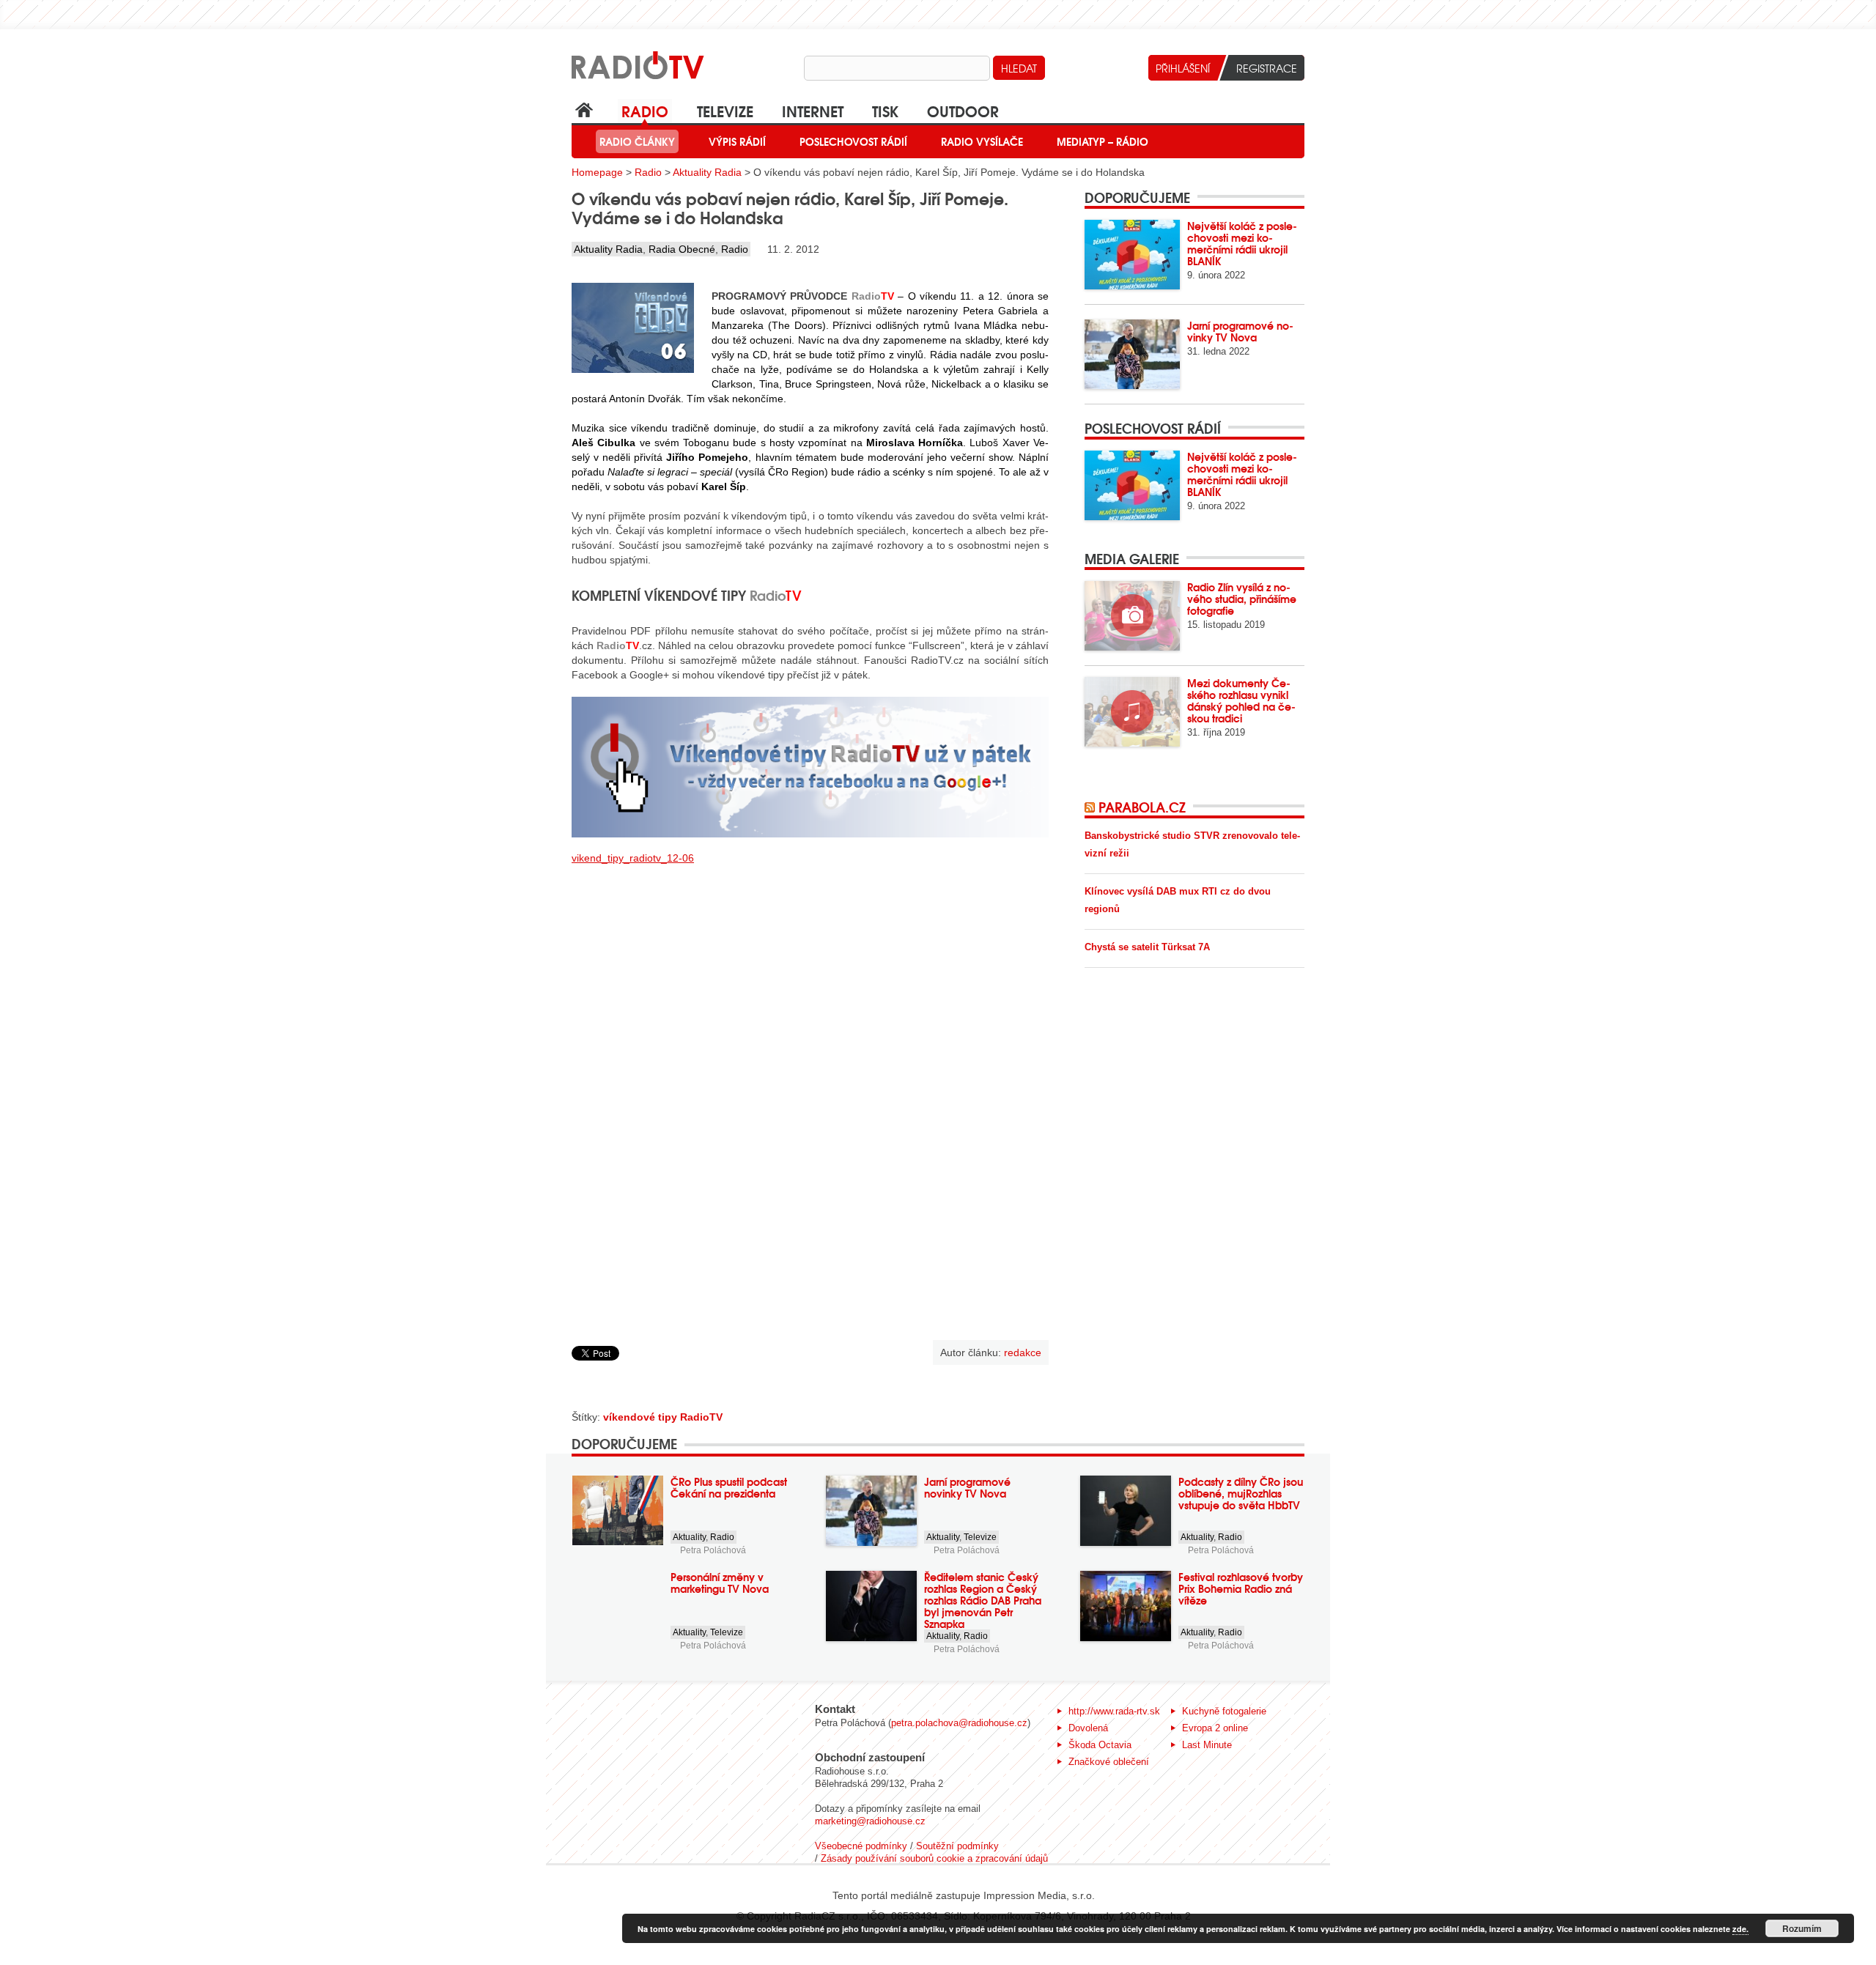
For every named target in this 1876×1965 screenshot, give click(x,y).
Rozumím (1802, 1928)
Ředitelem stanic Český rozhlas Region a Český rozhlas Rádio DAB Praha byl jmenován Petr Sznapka (983, 1600)
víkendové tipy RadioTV (663, 1417)
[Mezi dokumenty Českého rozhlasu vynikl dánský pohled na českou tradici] (1132, 712)
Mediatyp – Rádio (1103, 141)
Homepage (597, 172)
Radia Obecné (682, 249)
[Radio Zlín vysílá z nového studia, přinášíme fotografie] (1132, 616)
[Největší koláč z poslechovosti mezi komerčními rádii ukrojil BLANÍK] (1132, 255)
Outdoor (963, 110)
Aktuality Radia (707, 172)
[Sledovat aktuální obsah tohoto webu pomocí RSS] (1092, 807)
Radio (645, 110)
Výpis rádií (737, 141)
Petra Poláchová (713, 1550)
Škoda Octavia (1100, 1745)
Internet (813, 110)
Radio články (637, 141)
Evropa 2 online (1215, 1728)
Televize (725, 110)
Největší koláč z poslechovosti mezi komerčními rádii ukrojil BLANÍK (1242, 243)
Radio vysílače (982, 141)
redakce (1023, 1352)
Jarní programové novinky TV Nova (1240, 331)
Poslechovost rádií (853, 141)
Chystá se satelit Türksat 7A (1147, 947)
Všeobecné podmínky (861, 1846)
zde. (1740, 1929)
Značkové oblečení (1109, 1762)
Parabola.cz (1142, 807)
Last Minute (1207, 1745)
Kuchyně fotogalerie (1224, 1711)
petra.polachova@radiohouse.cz (959, 1723)
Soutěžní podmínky (957, 1846)
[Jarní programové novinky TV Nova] (1132, 354)
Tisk (885, 110)
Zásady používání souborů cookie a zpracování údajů (934, 1858)
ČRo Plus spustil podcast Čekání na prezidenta (729, 1487)
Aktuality (689, 1537)
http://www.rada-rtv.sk (1114, 1711)
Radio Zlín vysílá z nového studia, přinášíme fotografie (1242, 599)
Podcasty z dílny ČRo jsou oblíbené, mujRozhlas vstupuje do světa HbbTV (1241, 1493)
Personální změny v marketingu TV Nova (720, 1583)
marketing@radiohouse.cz (870, 1821)
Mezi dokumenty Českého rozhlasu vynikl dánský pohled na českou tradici (1241, 700)
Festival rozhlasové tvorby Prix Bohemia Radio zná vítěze (1241, 1588)
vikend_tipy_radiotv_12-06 (633, 858)
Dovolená (1088, 1728)
